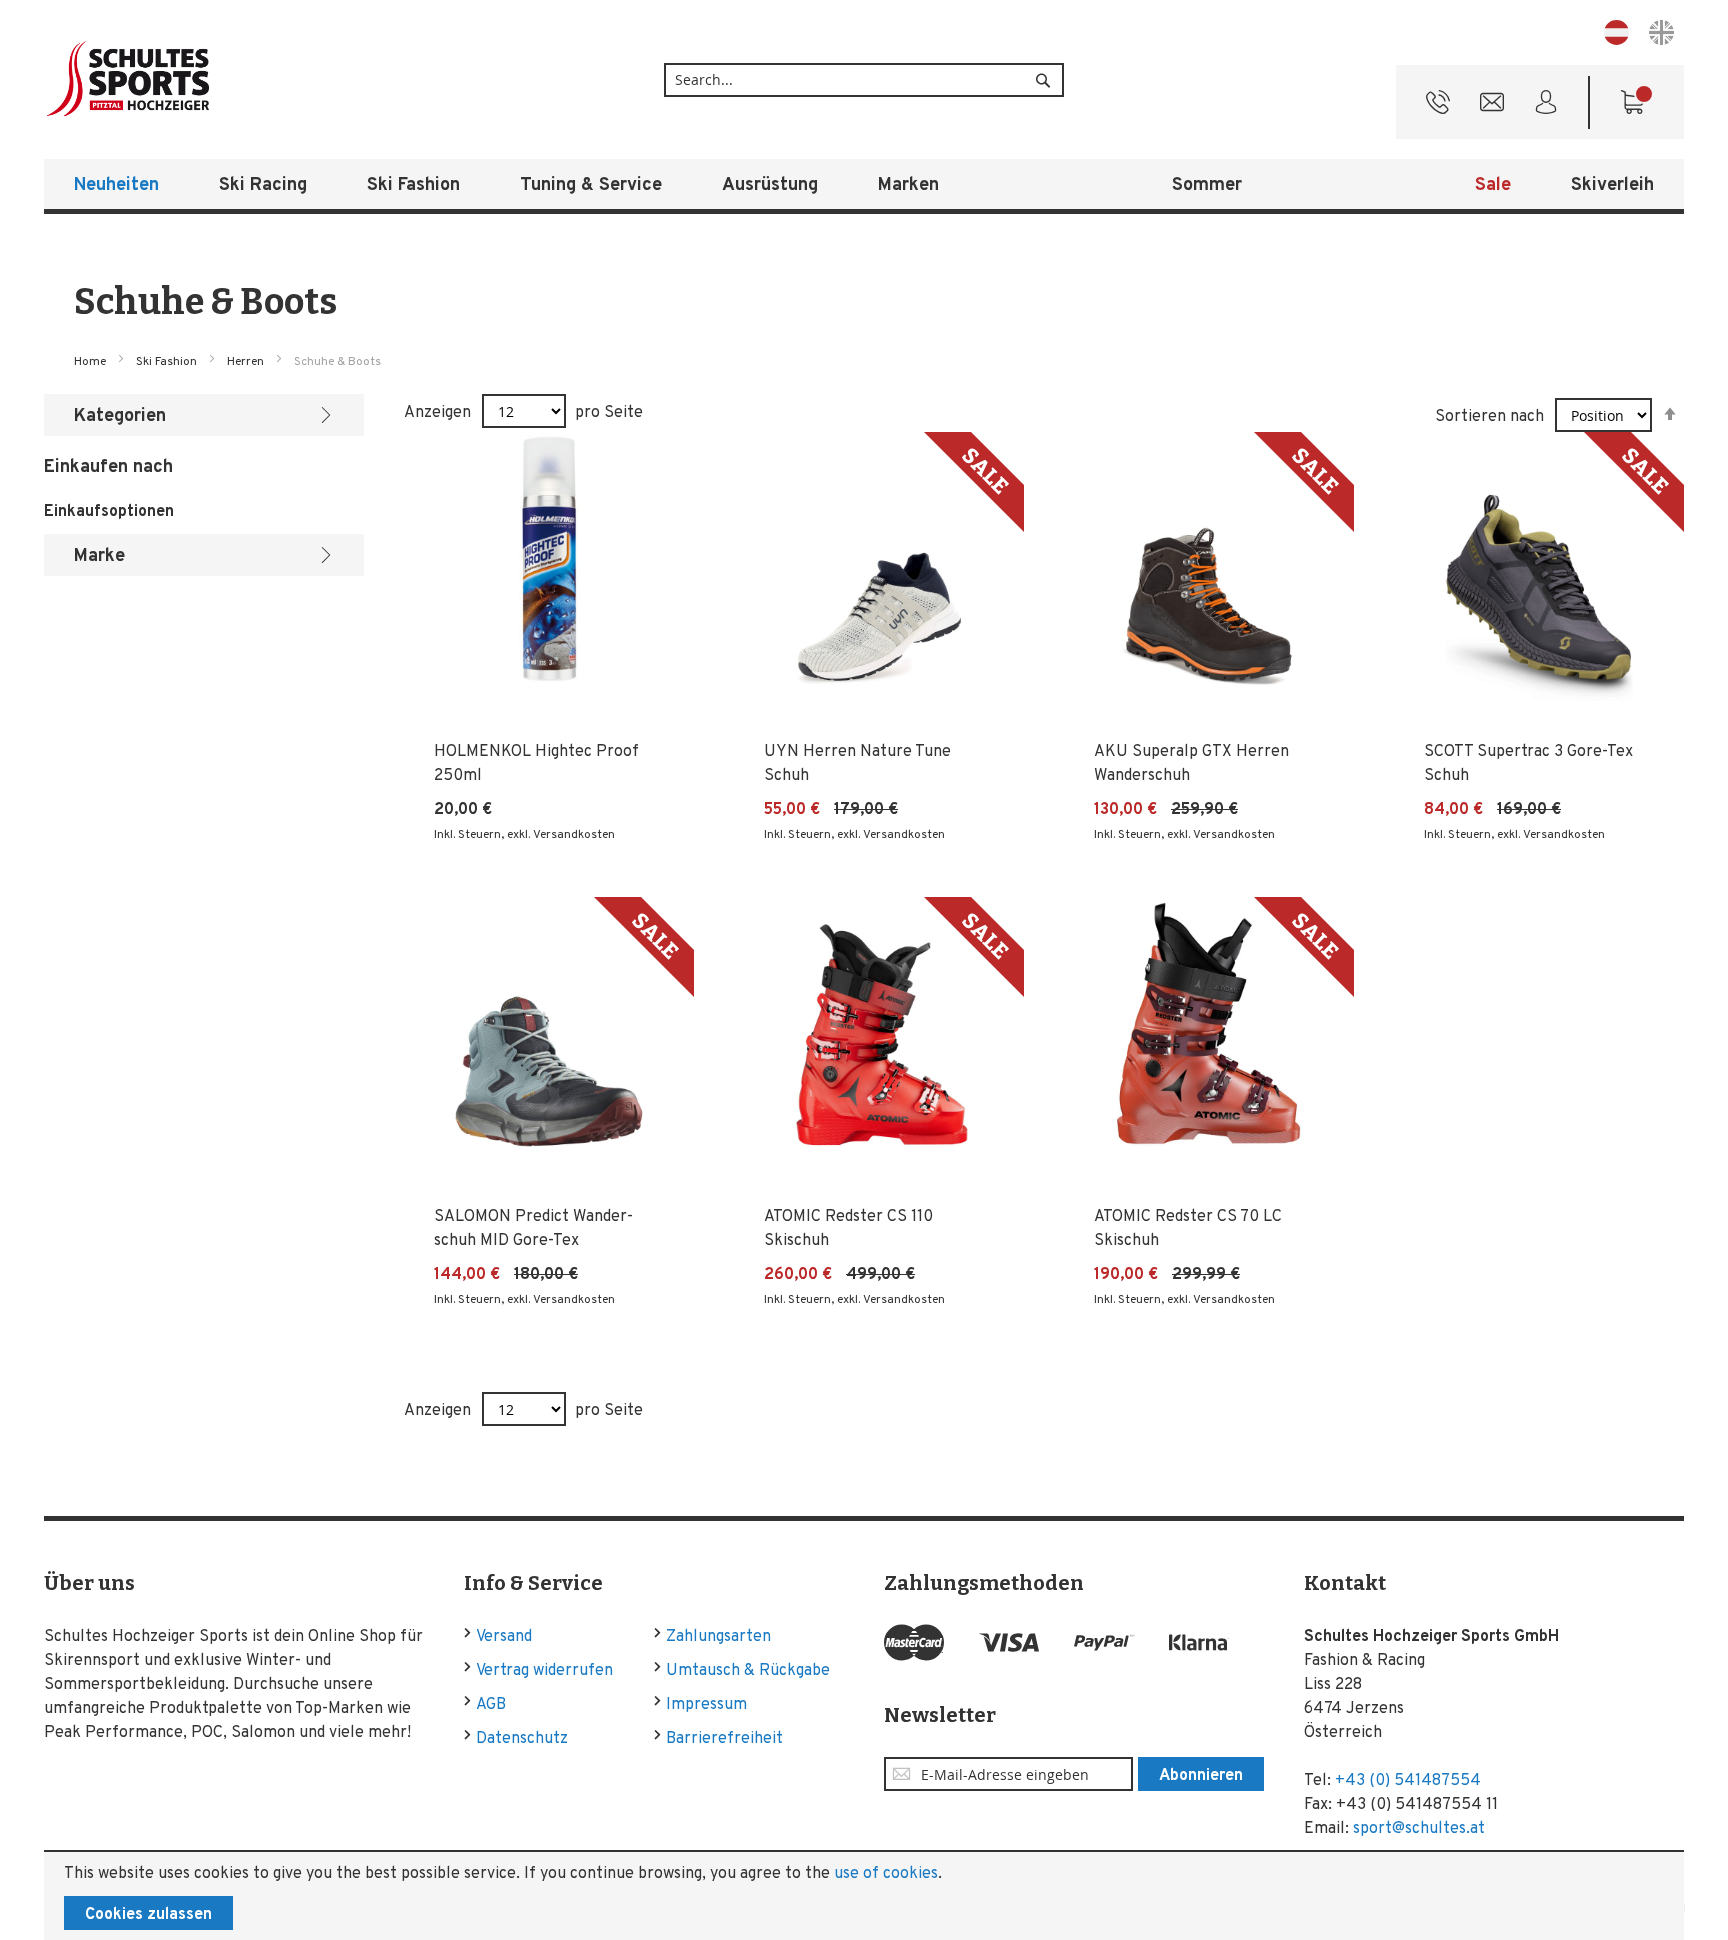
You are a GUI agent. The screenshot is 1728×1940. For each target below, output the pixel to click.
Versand (504, 1637)
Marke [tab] (99, 556)
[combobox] (864, 80)
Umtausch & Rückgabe (748, 1671)
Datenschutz (522, 1739)
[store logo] (194, 79)
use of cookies (886, 1874)
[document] (864, 1896)
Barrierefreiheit (724, 1739)
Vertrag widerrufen (544, 1671)
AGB (491, 1705)
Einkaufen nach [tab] (108, 467)
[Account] (1546, 107)
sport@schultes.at (1419, 1829)
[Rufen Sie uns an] (1438, 107)
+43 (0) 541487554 (1408, 1781)
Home (91, 362)
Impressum (706, 1705)
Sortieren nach (1489, 417)
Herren (247, 362)
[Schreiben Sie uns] (1492, 107)
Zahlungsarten (718, 1637)
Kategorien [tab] (120, 416)
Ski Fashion (168, 362)
